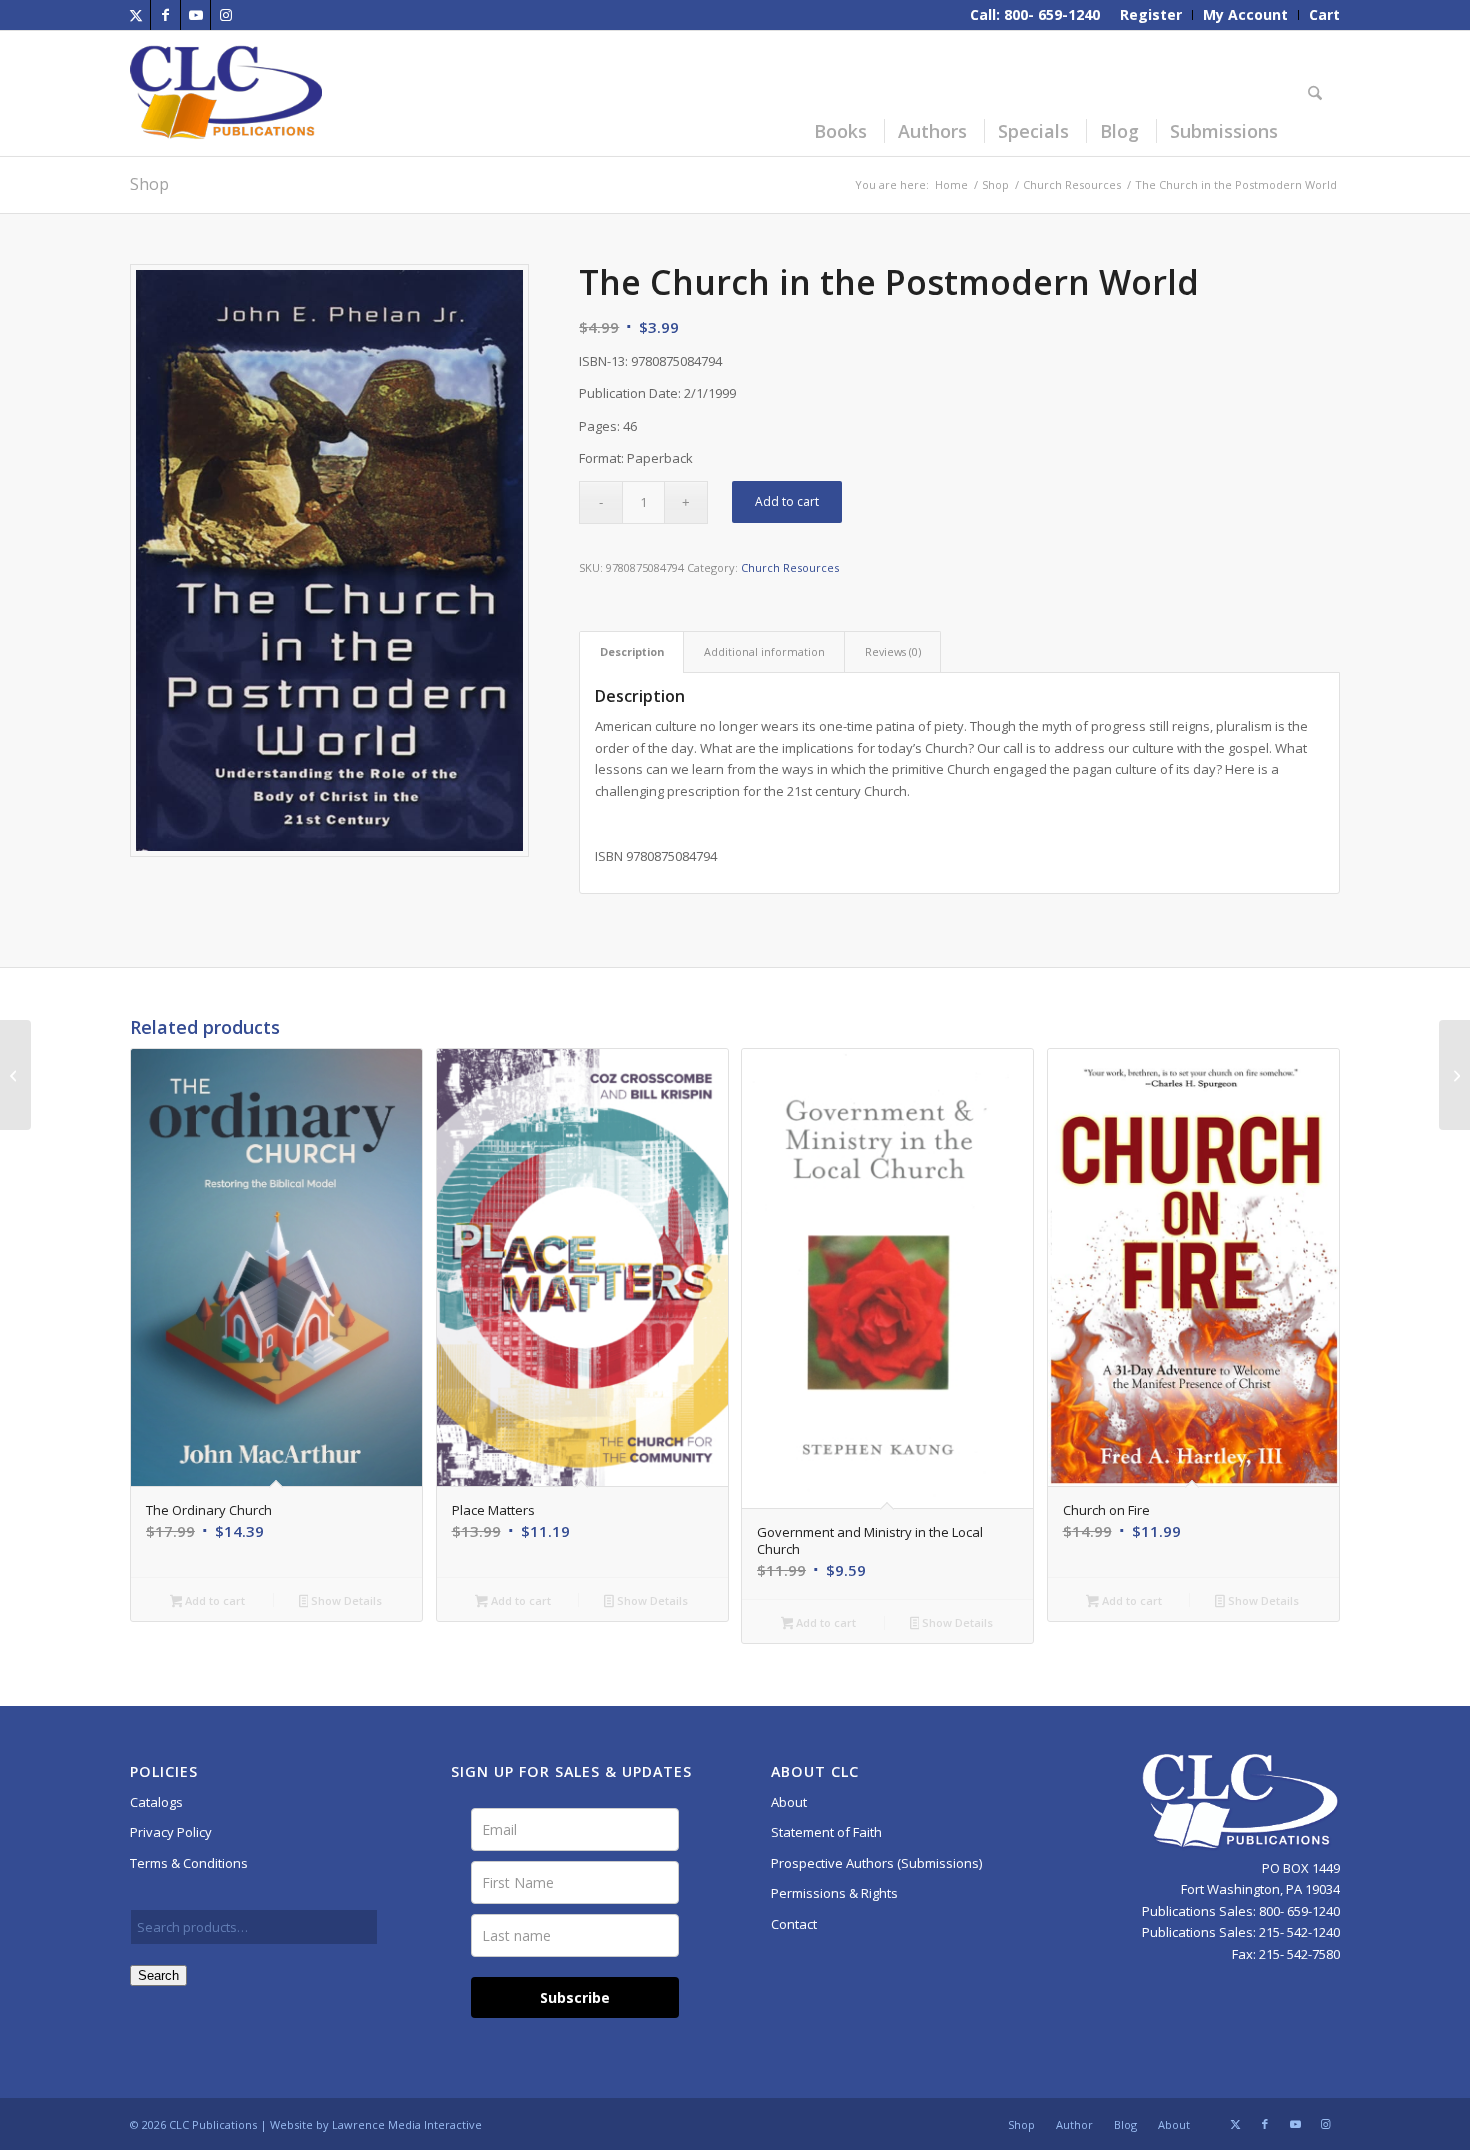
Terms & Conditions (189, 1863)
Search (158, 1975)
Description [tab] (632, 651)
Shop (149, 184)
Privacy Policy (171, 1832)
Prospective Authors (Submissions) (876, 1863)
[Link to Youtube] (195, 15)
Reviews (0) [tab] (893, 651)
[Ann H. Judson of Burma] (1454, 1075)
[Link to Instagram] (226, 15)
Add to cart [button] (213, 1600)
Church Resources (790, 567)
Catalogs (156, 1802)
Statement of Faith (826, 1832)
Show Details (345, 1600)
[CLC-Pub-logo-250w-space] (226, 93)
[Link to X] (135, 15)
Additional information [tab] (764, 651)
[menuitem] (1151, 15)
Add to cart (787, 501)
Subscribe (575, 1997)
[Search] (1318, 93)
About (789, 1802)
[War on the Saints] (15, 1075)
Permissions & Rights (834, 1893)
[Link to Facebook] (165, 15)
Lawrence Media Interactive (407, 2124)
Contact (794, 1924)
